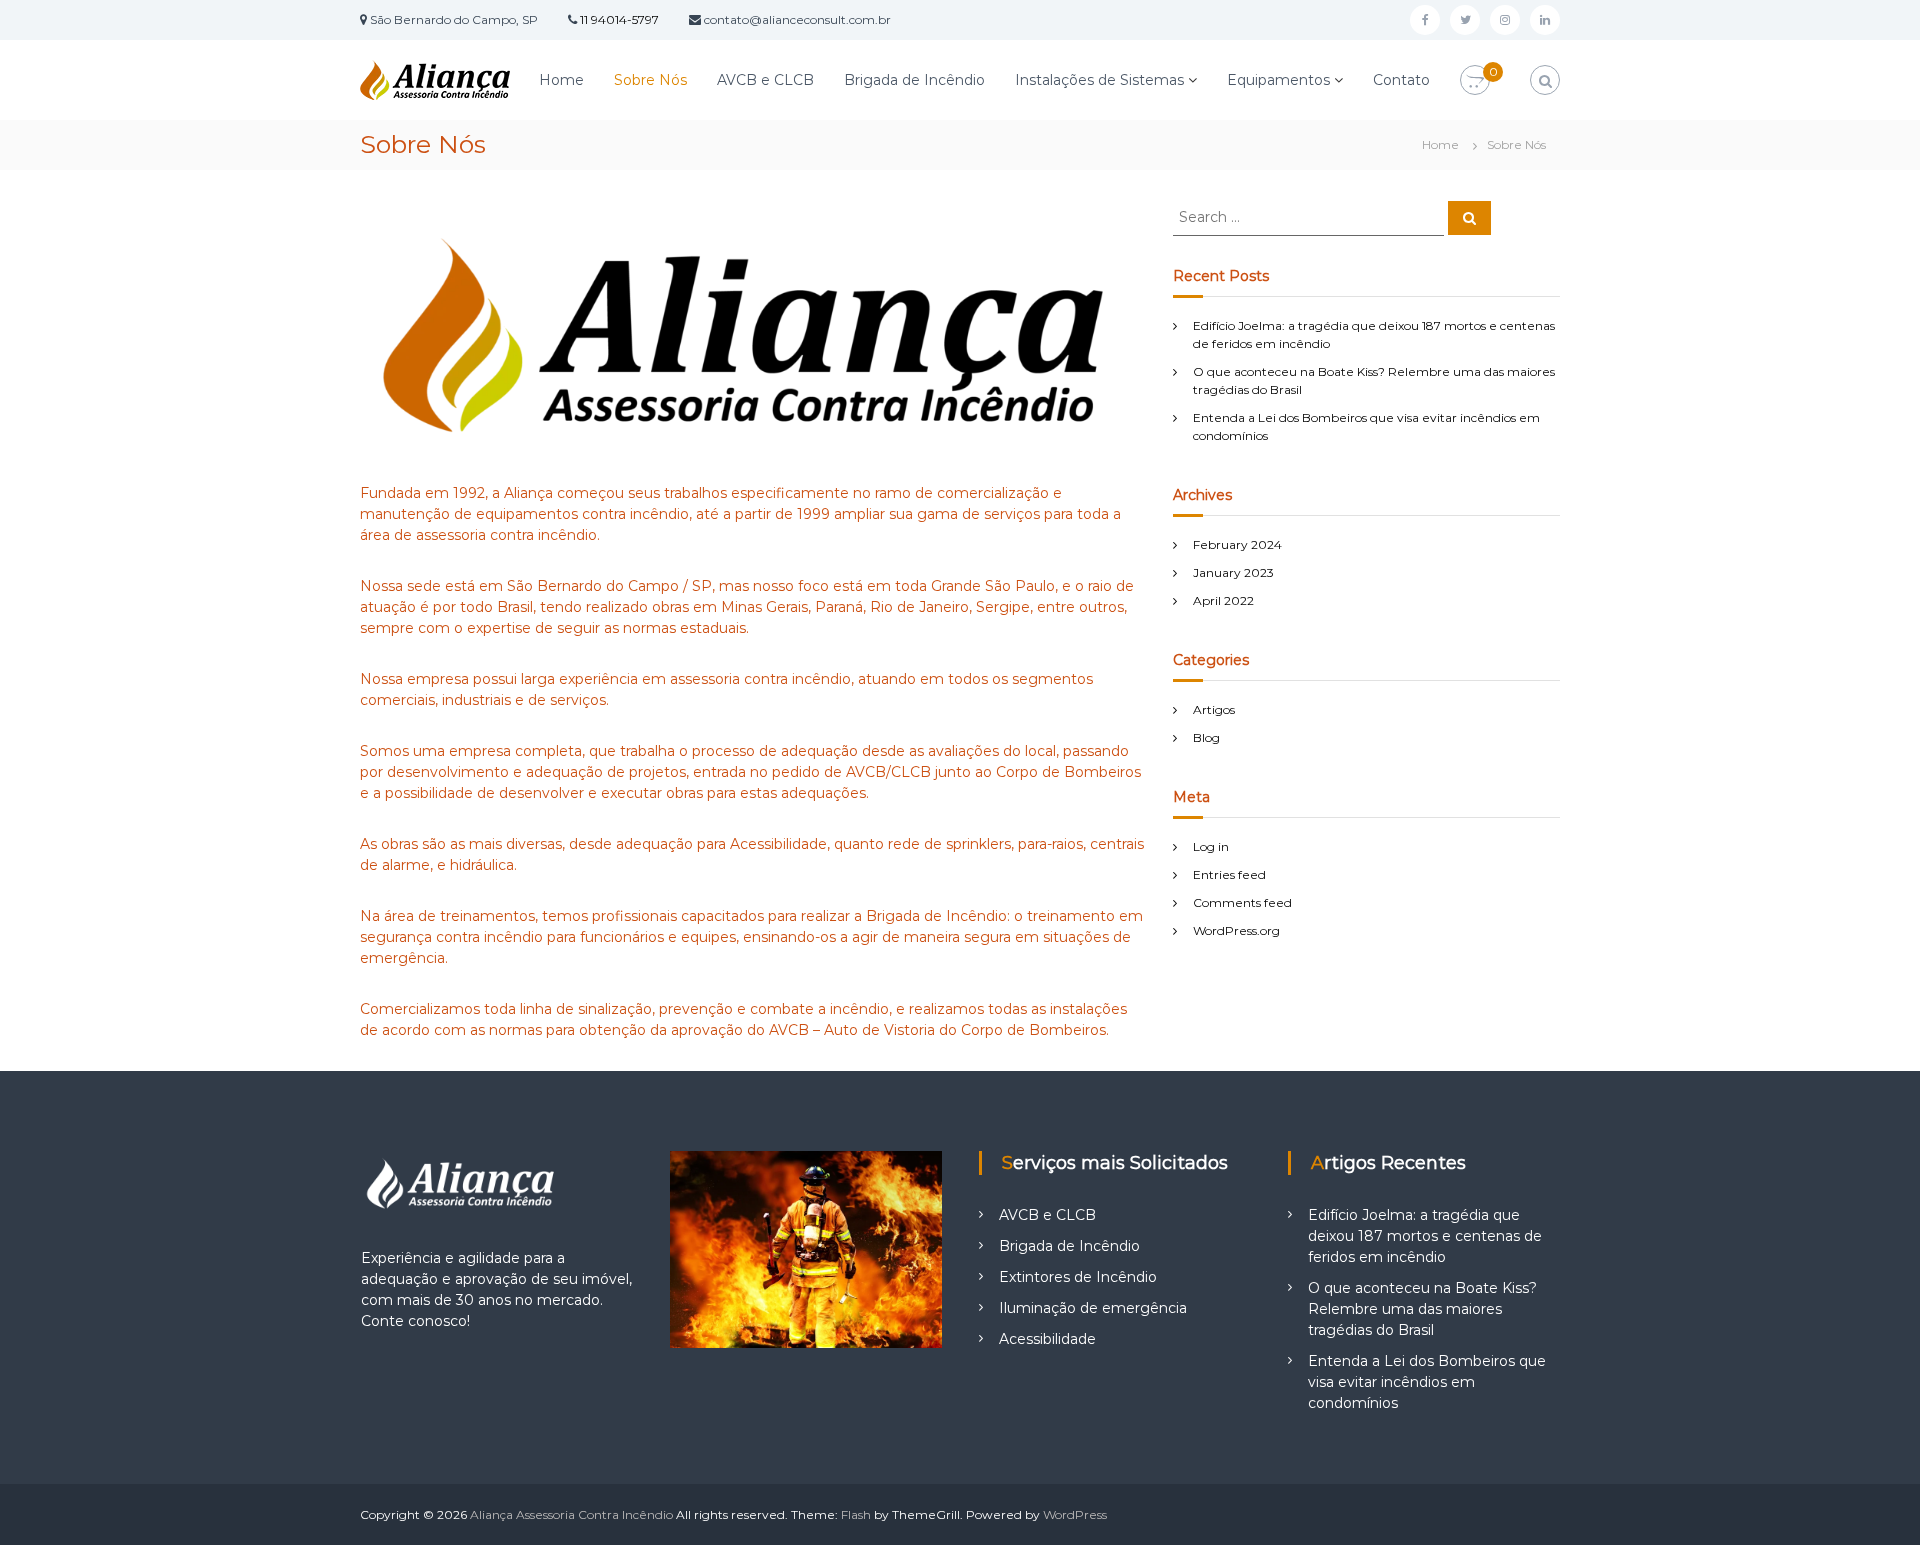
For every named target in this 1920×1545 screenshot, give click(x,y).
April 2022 (1223, 600)
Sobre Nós (650, 80)
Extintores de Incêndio (1078, 1277)
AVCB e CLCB (765, 80)
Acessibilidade (1047, 1339)
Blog (1206, 737)
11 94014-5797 (619, 19)
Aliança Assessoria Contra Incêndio (571, 1514)
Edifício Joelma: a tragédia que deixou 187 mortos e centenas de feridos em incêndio (1425, 1236)
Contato (1401, 80)
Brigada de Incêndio (914, 80)
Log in (1211, 846)
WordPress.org (1236, 930)
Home (561, 80)
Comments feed (1242, 902)
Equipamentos (1278, 80)
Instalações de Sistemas (1099, 80)
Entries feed (1229, 874)
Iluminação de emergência (1093, 1308)
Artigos (1214, 709)
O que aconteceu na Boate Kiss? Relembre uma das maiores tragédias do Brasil (1422, 1309)
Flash (856, 1514)
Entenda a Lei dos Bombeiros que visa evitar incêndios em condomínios (1427, 1382)
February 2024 (1237, 544)
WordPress (1075, 1514)
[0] (1475, 81)
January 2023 (1233, 572)
